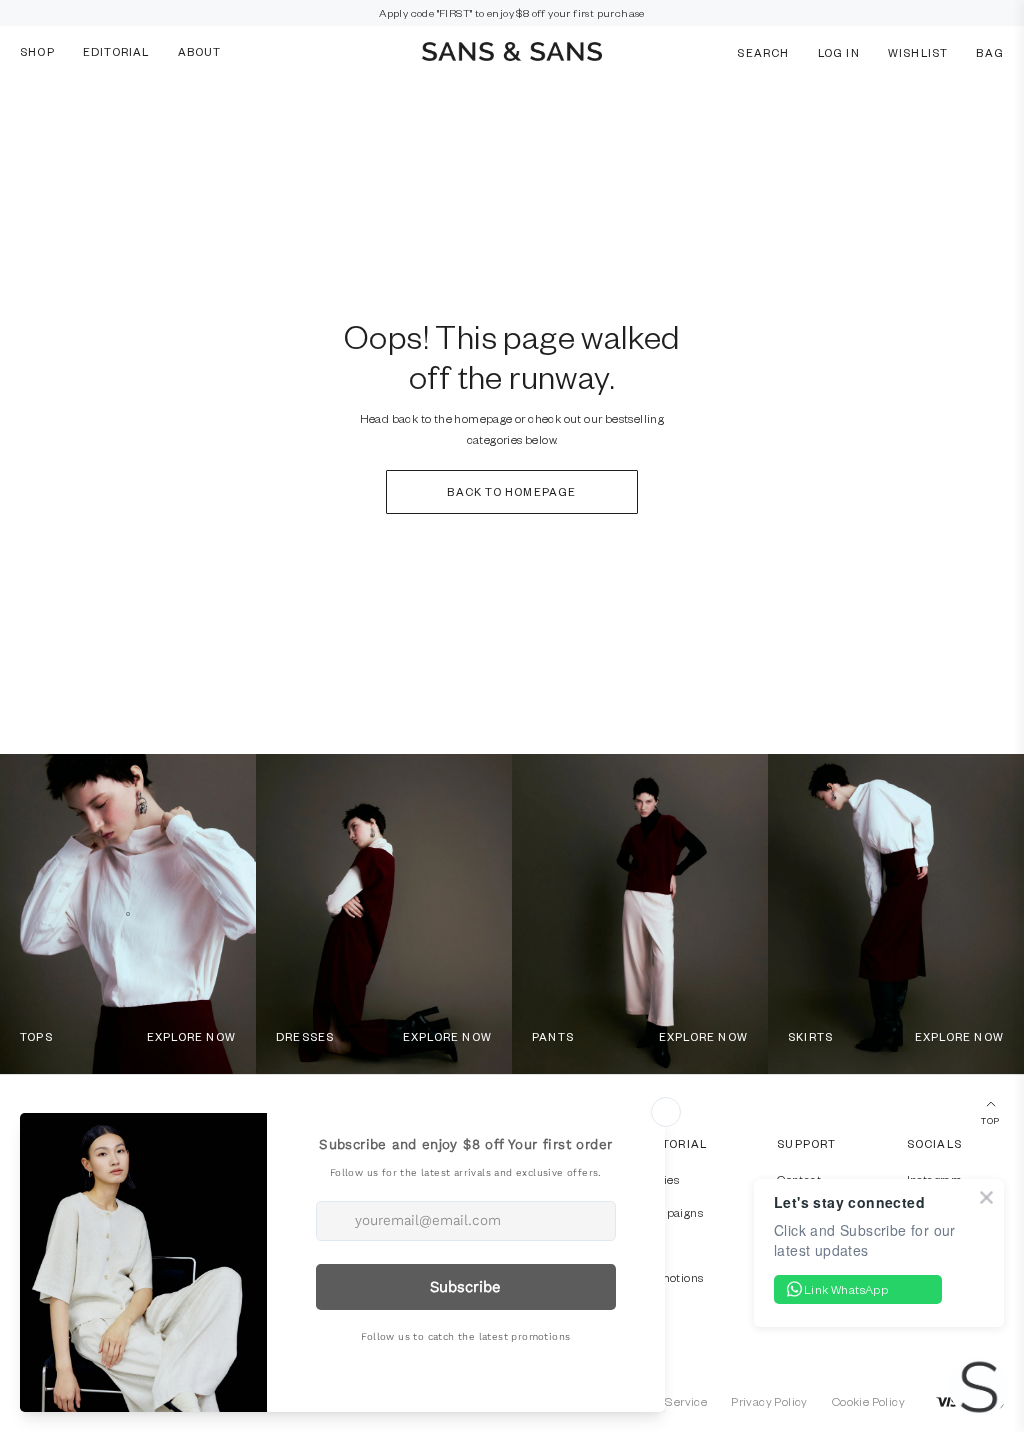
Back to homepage (511, 491)
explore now (191, 1036)
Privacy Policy (769, 1401)
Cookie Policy (868, 1401)
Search (763, 51)
